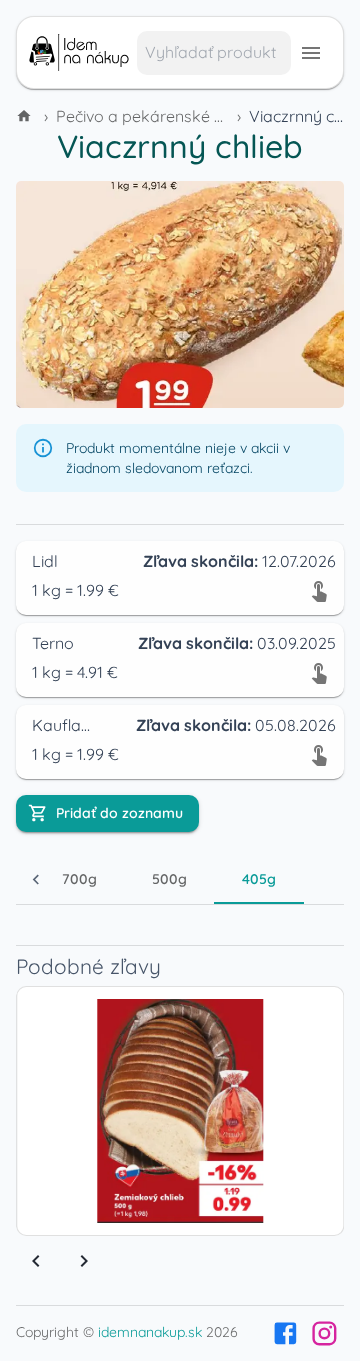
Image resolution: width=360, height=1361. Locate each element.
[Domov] (26, 116)
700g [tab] (79, 879)
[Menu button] (311, 53)
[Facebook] (285, 1333)
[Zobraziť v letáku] (319, 590)
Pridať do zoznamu (119, 813)
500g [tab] (169, 879)
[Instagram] (324, 1333)
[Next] (84, 1261)
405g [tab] (259, 879)
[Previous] (36, 1261)
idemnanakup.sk (150, 1332)
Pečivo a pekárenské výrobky (165, 116)
